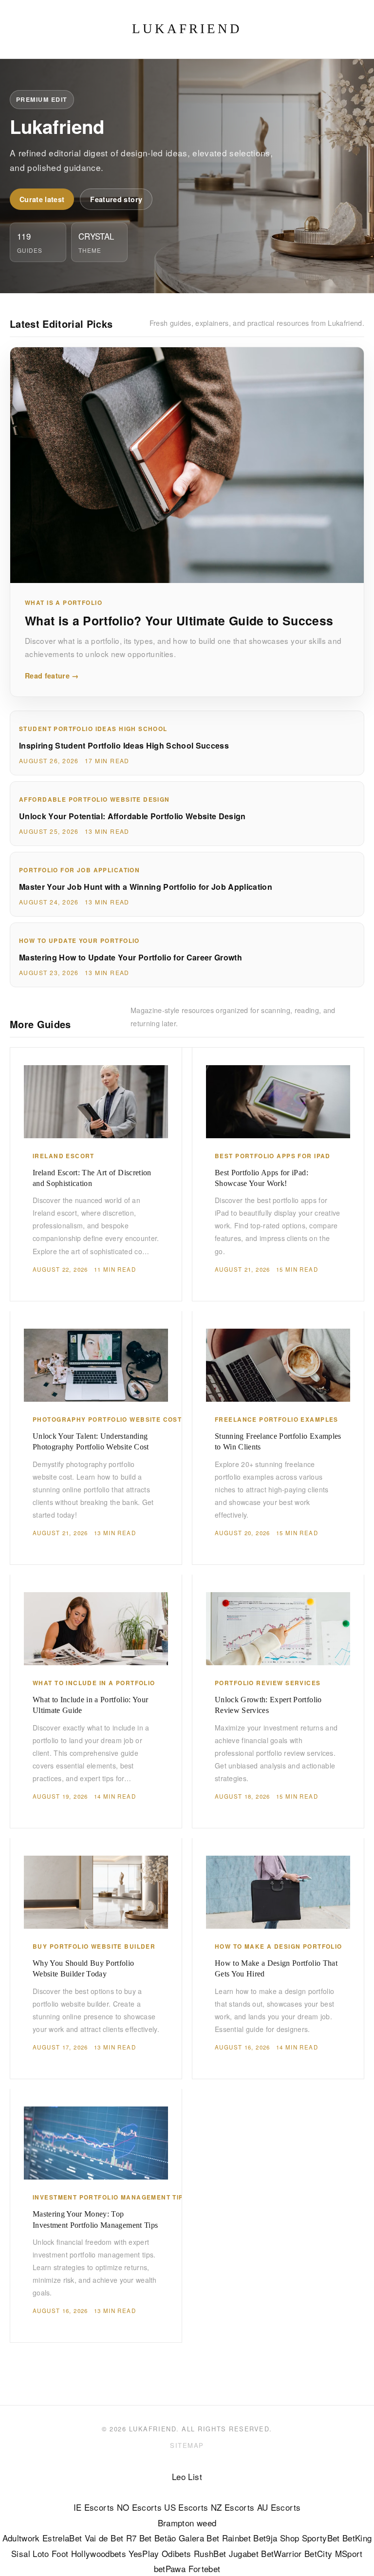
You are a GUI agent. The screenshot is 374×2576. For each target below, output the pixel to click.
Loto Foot (50, 2553)
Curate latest (42, 199)
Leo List (187, 2476)
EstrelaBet (62, 2538)
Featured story (116, 199)
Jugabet (244, 2553)
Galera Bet (199, 2538)
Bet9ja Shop (276, 2538)
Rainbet (236, 2538)
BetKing (357, 2538)
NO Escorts (139, 2507)
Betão (165, 2538)
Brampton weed (187, 2523)
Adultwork (21, 2538)
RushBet (210, 2553)
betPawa (170, 2568)
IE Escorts (94, 2507)
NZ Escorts (233, 2507)
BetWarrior (281, 2553)
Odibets (176, 2553)
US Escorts (186, 2507)
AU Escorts (279, 2507)
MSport (349, 2553)
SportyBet (321, 2538)
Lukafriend (187, 29)
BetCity (318, 2553)
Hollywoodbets (99, 2553)
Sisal (21, 2553)
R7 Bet (139, 2538)
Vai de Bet (104, 2538)
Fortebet (205, 2568)
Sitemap (187, 2445)
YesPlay (144, 2553)
